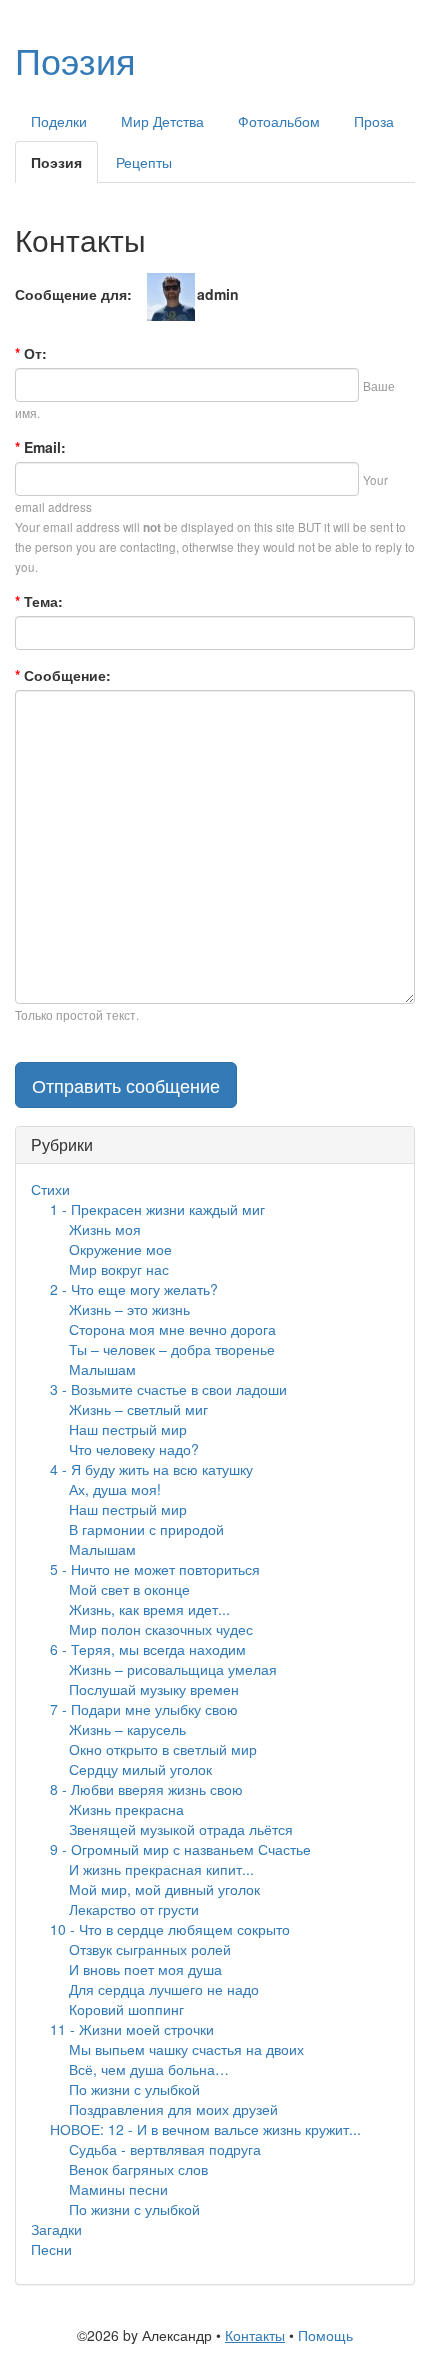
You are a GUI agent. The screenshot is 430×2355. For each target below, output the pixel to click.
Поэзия (75, 59)
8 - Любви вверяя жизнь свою (146, 1789)
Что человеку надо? (134, 1449)
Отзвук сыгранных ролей (150, 1949)
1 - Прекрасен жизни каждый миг (157, 1209)
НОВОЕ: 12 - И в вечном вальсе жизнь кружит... (205, 2129)
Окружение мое (120, 1249)
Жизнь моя (105, 1229)
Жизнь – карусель (127, 1729)
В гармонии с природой (146, 1529)
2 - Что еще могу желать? (134, 1289)
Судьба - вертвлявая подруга (165, 2149)
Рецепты (144, 162)
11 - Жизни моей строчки (132, 2029)
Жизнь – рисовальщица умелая (173, 1669)
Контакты (255, 2335)
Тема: (39, 601)
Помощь (325, 2335)
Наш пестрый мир (128, 1429)
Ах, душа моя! (115, 1489)
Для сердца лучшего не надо (164, 1989)
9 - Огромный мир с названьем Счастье (180, 1849)
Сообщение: (63, 675)
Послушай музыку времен (154, 1689)
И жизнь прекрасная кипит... (161, 1869)
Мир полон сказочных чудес (161, 1629)
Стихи (50, 1189)
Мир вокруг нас (119, 1269)
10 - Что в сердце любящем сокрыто (170, 1929)
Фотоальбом (279, 121)
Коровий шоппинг (126, 2009)
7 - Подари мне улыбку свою (144, 1709)
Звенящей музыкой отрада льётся (181, 1829)
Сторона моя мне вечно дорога (172, 1329)
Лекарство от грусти (134, 1909)
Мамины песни (118, 2189)
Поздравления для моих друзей (173, 2109)
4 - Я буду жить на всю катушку (151, 1469)
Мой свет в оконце (129, 1589)
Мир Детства (162, 121)
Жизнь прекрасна (126, 1809)
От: (31, 353)
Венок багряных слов (138, 2169)
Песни (51, 2249)
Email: (40, 447)
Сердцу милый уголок (140, 1769)
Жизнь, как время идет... (149, 1609)
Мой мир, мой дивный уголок (164, 1889)
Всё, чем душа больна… (149, 2069)
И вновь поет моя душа (145, 1969)
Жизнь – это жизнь (129, 1309)
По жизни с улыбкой (134, 2089)
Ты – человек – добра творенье (172, 1349)
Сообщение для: (73, 294)
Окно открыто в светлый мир (163, 1749)
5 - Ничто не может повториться (155, 1569)
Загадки (56, 2229)
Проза (374, 121)
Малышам (102, 1369)
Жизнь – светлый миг (138, 1409)
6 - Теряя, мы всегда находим (148, 1649)
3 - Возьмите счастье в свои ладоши (168, 1389)
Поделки (59, 121)
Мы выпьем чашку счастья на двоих (186, 2049)
